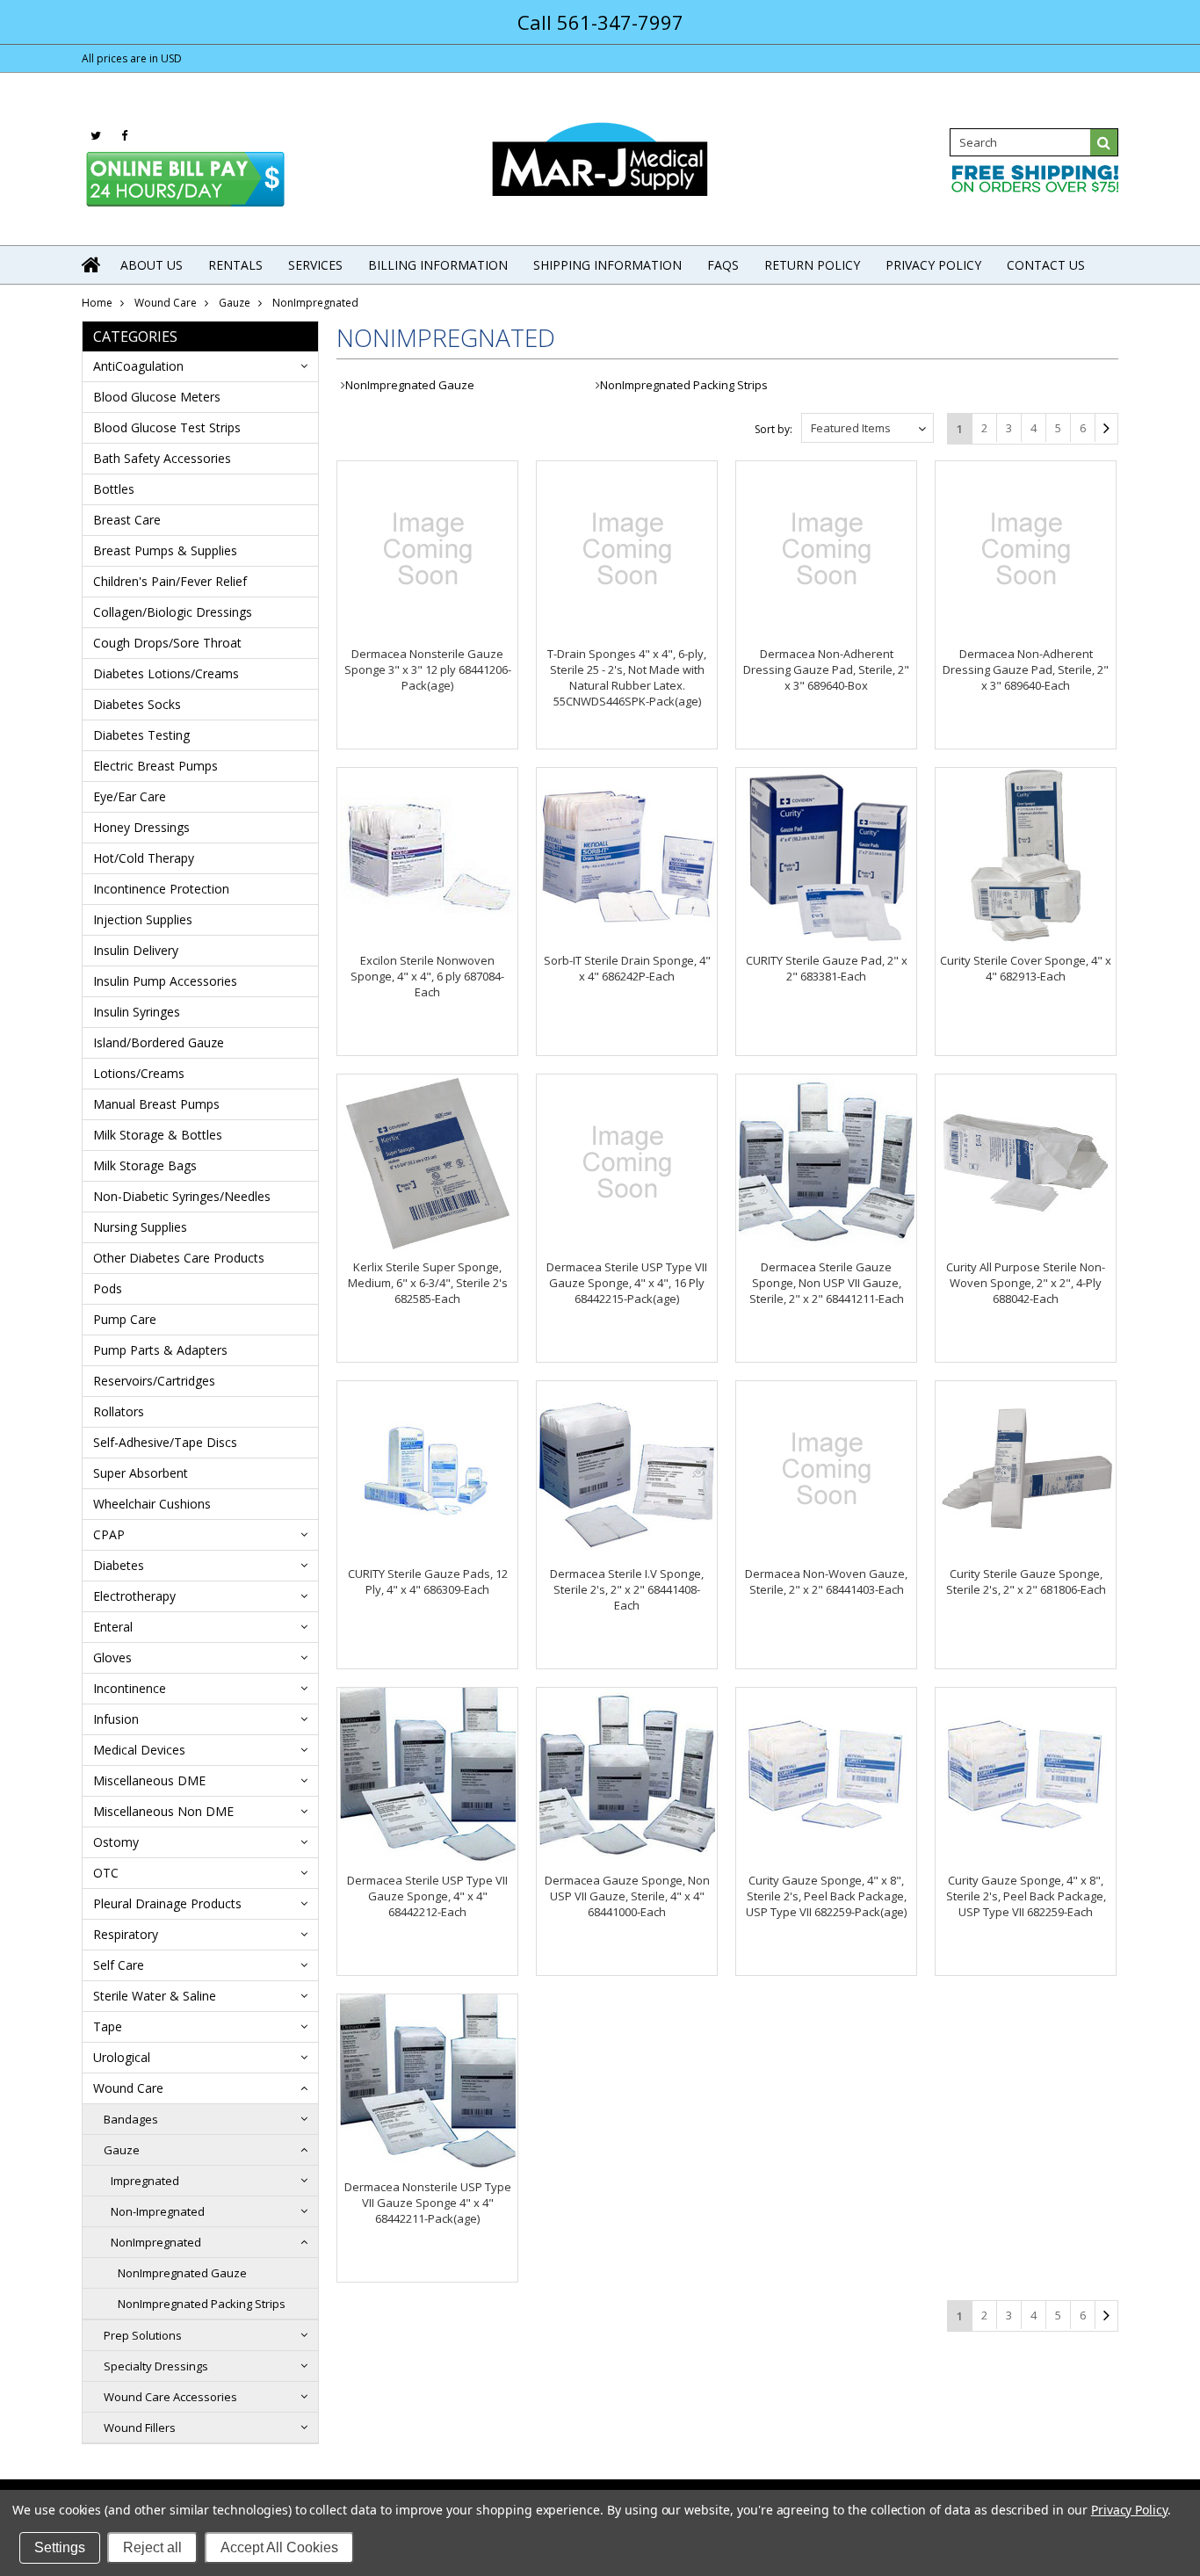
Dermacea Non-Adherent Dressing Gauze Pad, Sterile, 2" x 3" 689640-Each (1026, 669)
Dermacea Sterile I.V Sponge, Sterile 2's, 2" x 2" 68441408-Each (627, 1589)
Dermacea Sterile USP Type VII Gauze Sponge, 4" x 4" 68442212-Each (427, 1896)
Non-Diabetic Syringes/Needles (182, 1196)
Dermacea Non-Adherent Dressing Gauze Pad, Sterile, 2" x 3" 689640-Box (826, 669)
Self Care (119, 1965)
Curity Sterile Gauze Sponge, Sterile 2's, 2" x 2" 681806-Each (1026, 1581)
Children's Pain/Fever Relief (170, 581)
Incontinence (130, 1688)
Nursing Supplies (140, 1227)
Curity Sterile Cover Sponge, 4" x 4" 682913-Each (1026, 968)
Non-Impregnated (158, 2211)
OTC (106, 1873)
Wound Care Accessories (170, 2397)
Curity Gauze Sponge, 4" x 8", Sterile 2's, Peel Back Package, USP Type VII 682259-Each (1026, 1896)
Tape (108, 2026)
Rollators (119, 1411)
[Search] (1104, 142)
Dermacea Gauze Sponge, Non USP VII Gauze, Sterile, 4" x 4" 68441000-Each (627, 1896)
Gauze (235, 303)
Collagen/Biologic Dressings (173, 612)
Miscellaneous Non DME (163, 1811)
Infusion (116, 1719)
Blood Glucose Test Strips (167, 427)
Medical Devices (139, 1750)
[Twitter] (96, 136)
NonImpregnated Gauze (182, 2273)
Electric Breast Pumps (155, 766)
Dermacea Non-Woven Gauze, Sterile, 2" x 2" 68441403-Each (826, 1581)
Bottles (114, 489)
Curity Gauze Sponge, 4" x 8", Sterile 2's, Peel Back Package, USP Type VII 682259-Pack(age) (826, 1896)
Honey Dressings (141, 827)
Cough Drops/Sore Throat (167, 643)
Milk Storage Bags (145, 1165)
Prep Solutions (143, 2335)
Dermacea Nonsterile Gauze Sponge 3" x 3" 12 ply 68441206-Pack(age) (428, 669)
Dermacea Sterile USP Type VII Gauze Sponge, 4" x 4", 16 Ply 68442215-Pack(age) (627, 1283)
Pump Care (125, 1319)
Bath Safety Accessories (162, 458)
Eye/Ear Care (130, 796)
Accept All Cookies (279, 2547)
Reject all (152, 2547)
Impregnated (145, 2181)
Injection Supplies (143, 919)
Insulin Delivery (136, 950)
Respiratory (126, 1934)
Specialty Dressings (156, 2366)
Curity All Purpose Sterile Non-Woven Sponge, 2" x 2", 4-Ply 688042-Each (1026, 1283)
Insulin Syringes (137, 1012)
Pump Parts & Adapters (160, 1350)
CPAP (109, 1534)
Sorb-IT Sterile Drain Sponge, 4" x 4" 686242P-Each (627, 968)
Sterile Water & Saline (155, 1996)
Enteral (113, 1627)
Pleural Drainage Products (167, 1903)
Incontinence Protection (161, 889)
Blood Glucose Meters (157, 397)
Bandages (131, 2119)
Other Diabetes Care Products (179, 1258)
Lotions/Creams (139, 1073)
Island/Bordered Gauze (159, 1042)
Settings (60, 2547)
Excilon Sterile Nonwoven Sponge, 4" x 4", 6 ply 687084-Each (427, 976)
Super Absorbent (141, 1473)
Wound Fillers (140, 2428)
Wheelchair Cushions (152, 1504)
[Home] (92, 264)
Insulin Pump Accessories (165, 981)
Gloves (112, 1657)
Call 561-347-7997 (600, 22)
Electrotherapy (134, 1596)
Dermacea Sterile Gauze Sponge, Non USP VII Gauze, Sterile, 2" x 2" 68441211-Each (827, 1283)
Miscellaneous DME (149, 1780)
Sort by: (773, 429)
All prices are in (132, 58)
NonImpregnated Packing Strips (202, 2304)
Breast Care (127, 520)
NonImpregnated (156, 2242)
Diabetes (119, 1565)
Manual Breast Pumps (156, 1104)
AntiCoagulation (138, 366)
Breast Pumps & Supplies (165, 550)
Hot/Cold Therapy (144, 858)
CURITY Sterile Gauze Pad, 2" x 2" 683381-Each (827, 968)
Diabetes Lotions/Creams (166, 673)
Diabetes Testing (141, 735)
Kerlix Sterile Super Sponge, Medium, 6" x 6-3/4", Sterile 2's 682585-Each (428, 1283)
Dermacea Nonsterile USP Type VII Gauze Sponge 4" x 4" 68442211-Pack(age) (428, 2203)
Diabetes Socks (137, 704)
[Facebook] (124, 136)
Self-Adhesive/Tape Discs (165, 1442)
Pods (108, 1288)
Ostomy (116, 1842)
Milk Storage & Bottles (158, 1135)
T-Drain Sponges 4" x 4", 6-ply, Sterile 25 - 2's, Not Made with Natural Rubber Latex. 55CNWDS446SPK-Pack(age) (627, 677)
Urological (122, 2057)
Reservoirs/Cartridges (154, 1381)
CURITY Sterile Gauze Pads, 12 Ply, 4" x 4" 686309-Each (428, 1581)
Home (97, 303)
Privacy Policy (1129, 2510)
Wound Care (166, 303)
